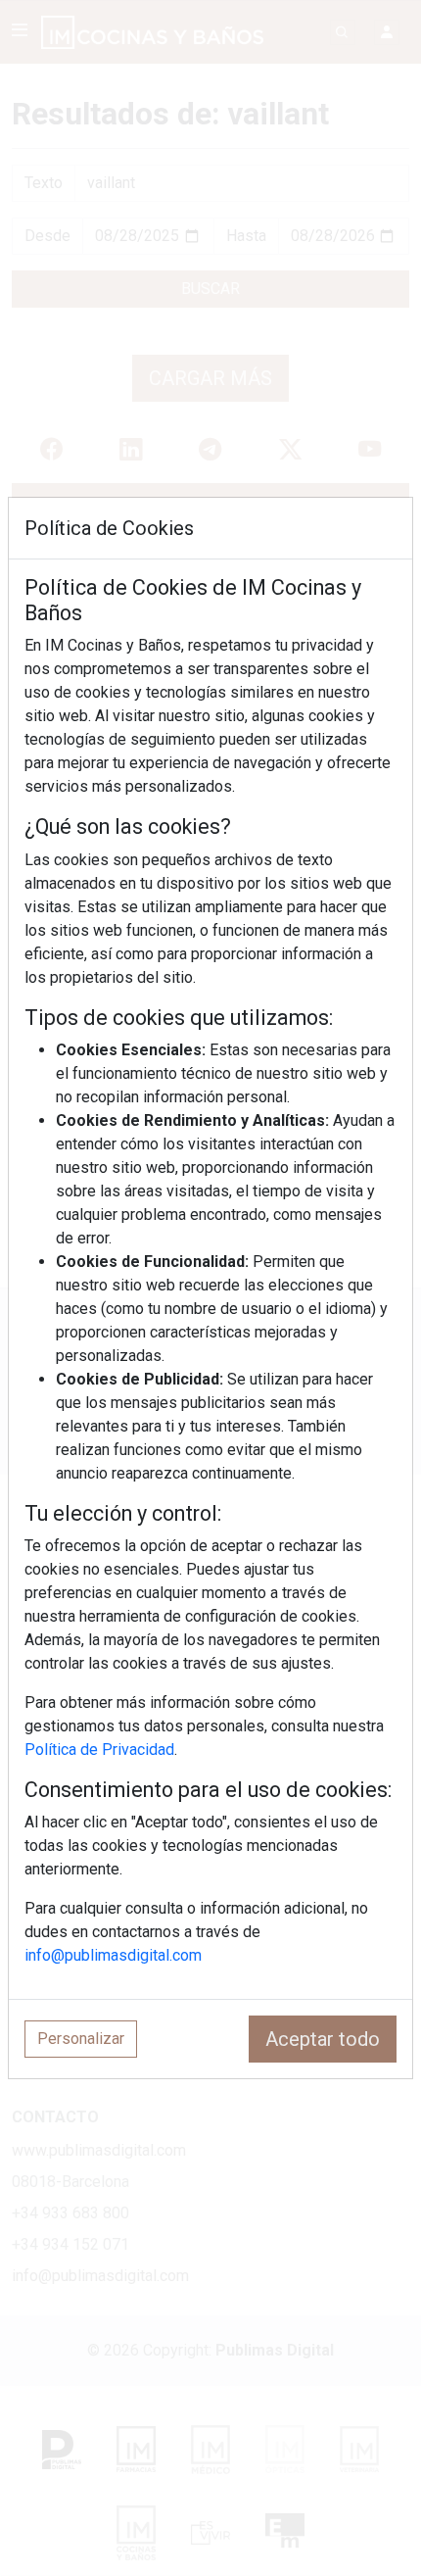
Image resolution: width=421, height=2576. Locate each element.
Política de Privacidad (99, 1750)
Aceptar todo (323, 2039)
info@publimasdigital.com (113, 1955)
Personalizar (81, 2039)
